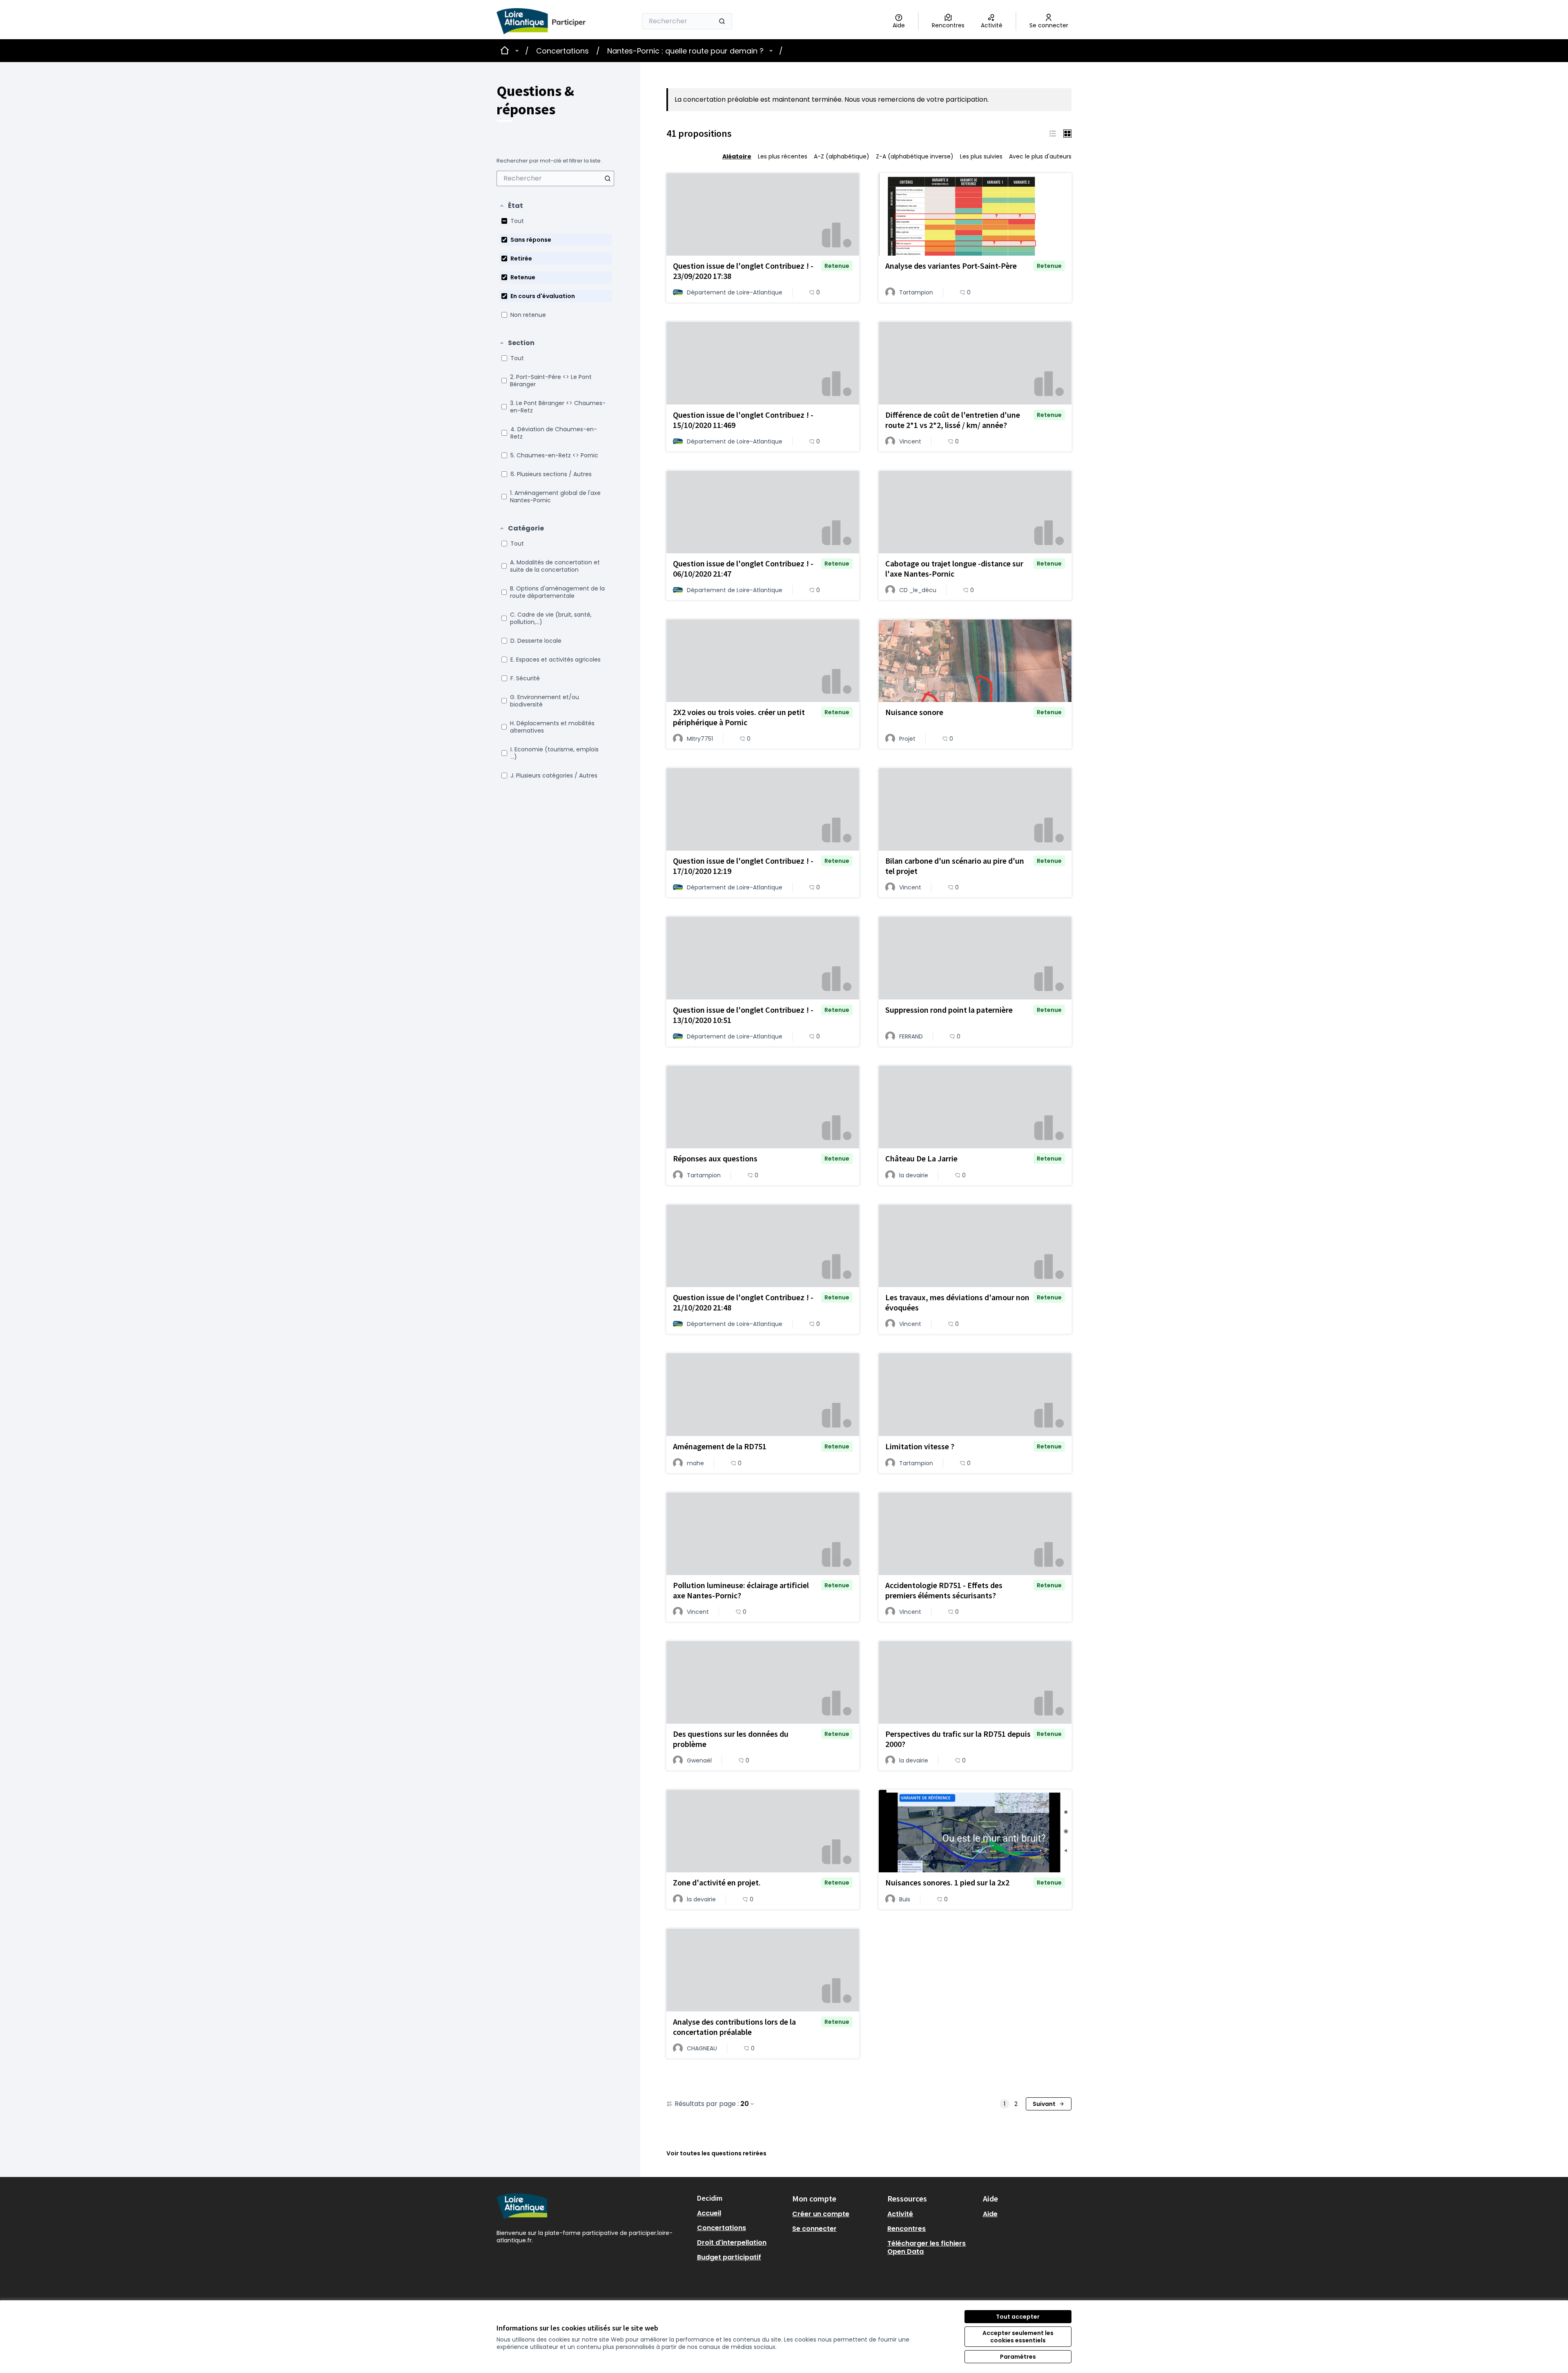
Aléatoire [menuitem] (737, 156)
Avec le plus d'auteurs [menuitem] (1040, 156)
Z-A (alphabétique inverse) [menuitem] (915, 156)
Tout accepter (1018, 2317)
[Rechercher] (722, 21)
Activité (900, 2214)
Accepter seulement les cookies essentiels (1018, 2337)
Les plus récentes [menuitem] (783, 156)
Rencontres (906, 2229)
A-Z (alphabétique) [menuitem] (842, 156)
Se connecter (814, 2229)
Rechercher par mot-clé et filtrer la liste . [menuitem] (550, 161)
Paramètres (1018, 2357)
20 (745, 2104)
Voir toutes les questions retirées (716, 2153)
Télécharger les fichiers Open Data (927, 2247)
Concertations (562, 51)
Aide (990, 2214)
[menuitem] (555, 178)
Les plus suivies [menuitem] (981, 156)
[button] (511, 206)
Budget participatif (729, 2257)
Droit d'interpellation (732, 2243)
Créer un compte (821, 2214)
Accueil (709, 2213)
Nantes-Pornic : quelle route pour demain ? (685, 51)
